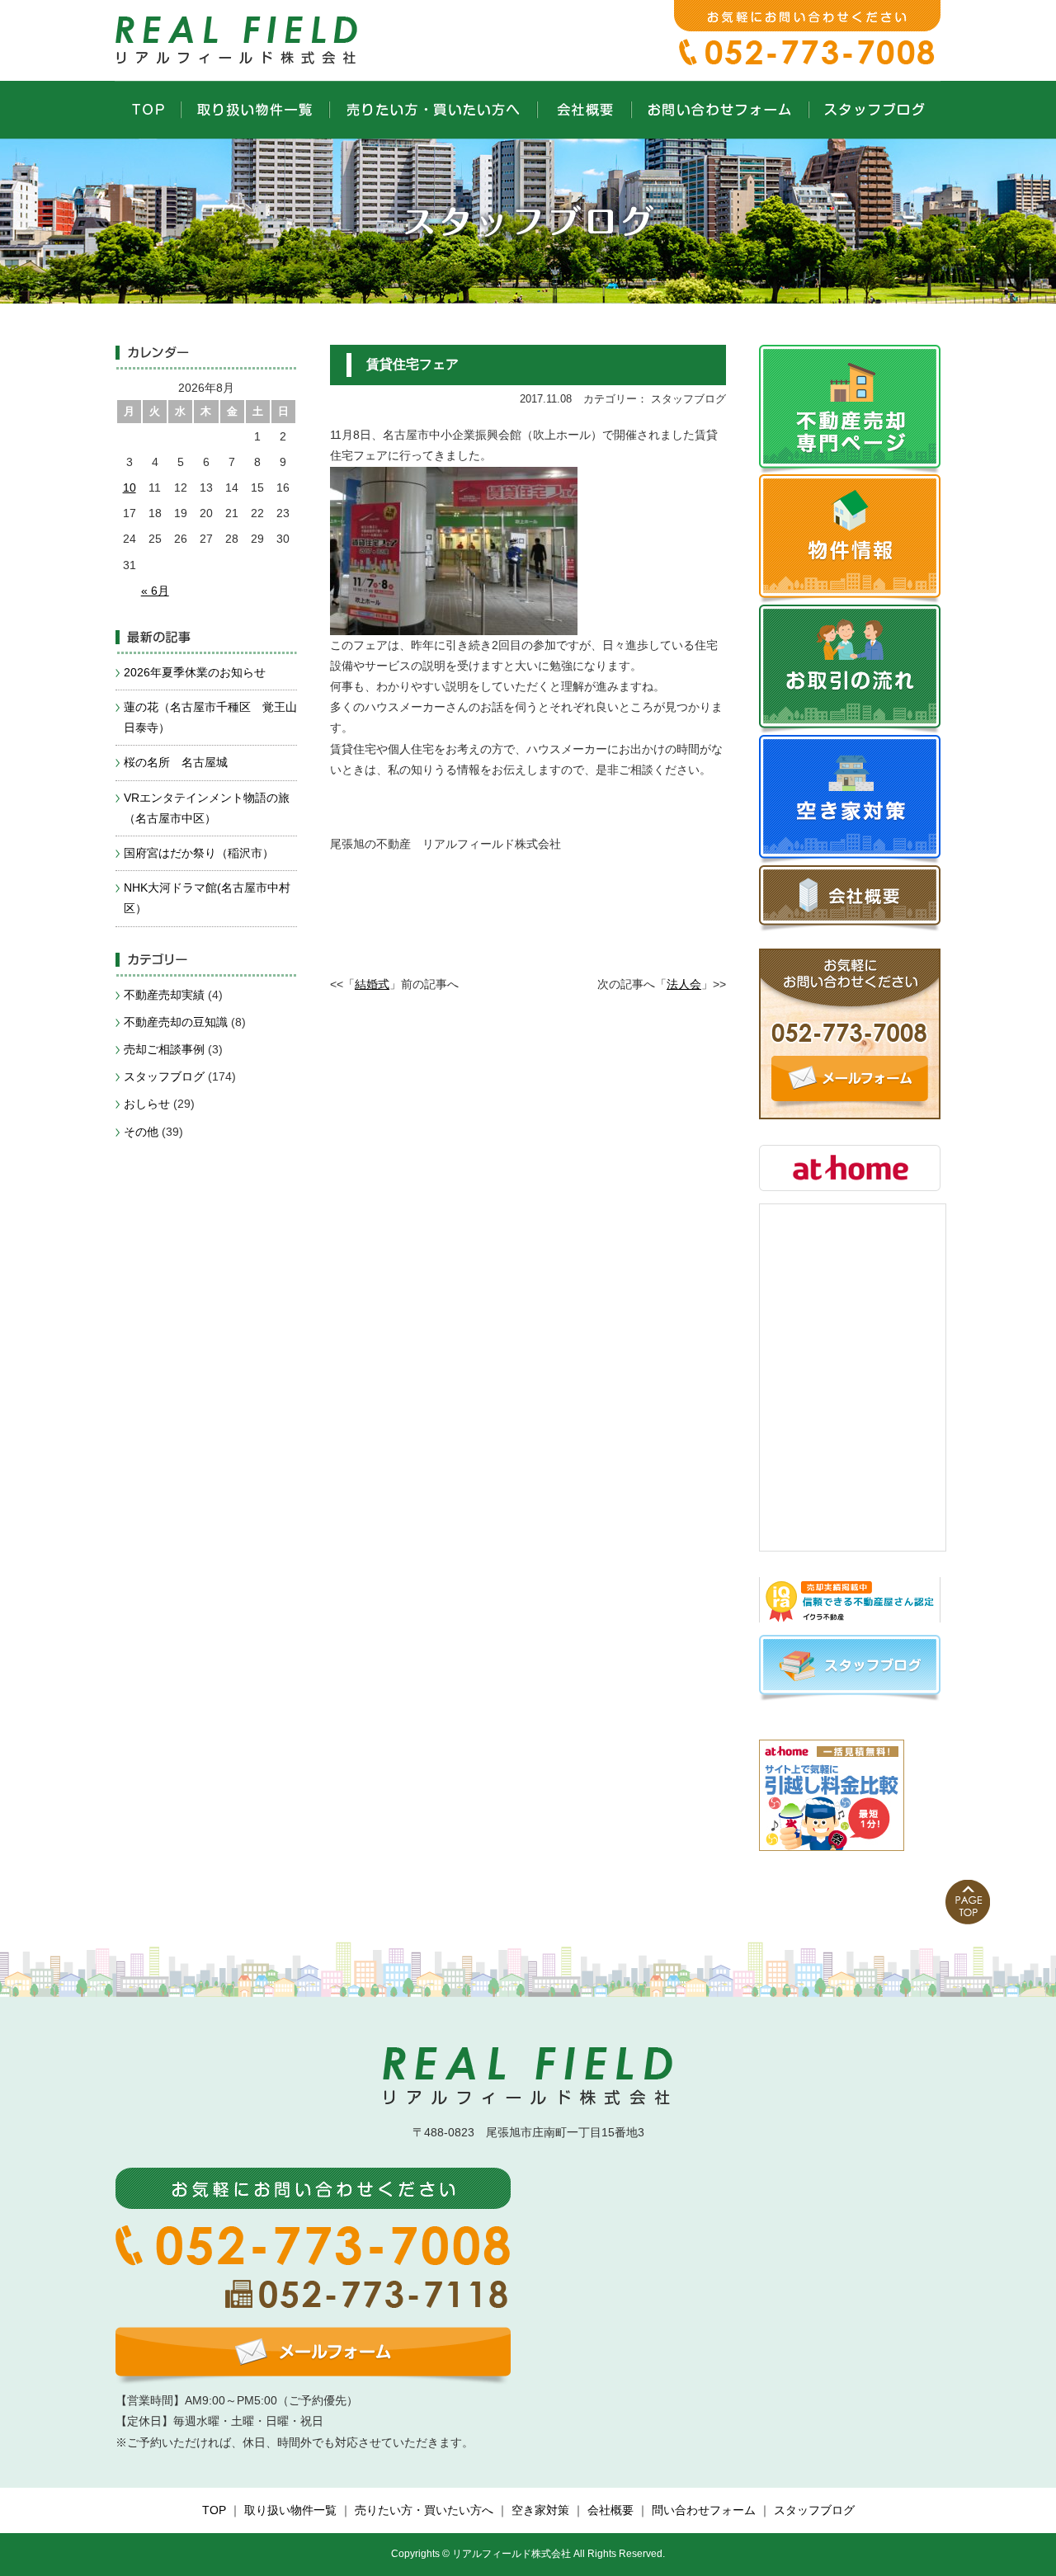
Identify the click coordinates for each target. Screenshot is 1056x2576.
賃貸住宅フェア (412, 364)
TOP (214, 2510)
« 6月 (155, 591)
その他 (141, 1132)
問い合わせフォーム (704, 2510)
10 (130, 487)
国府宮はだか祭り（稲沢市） (199, 853)
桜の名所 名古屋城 (176, 762)
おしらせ (147, 1104)
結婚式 (372, 984)
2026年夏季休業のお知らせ (195, 672)
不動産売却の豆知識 (176, 1022)
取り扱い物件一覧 (290, 2510)
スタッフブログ (164, 1076)
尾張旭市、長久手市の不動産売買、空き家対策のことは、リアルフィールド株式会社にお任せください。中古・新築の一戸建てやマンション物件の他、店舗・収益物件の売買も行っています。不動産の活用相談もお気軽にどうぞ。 (239, 37)
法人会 (684, 984)
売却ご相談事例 (164, 1049)
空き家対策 (540, 2510)
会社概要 (610, 2510)
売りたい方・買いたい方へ (424, 2510)
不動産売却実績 (164, 995)
